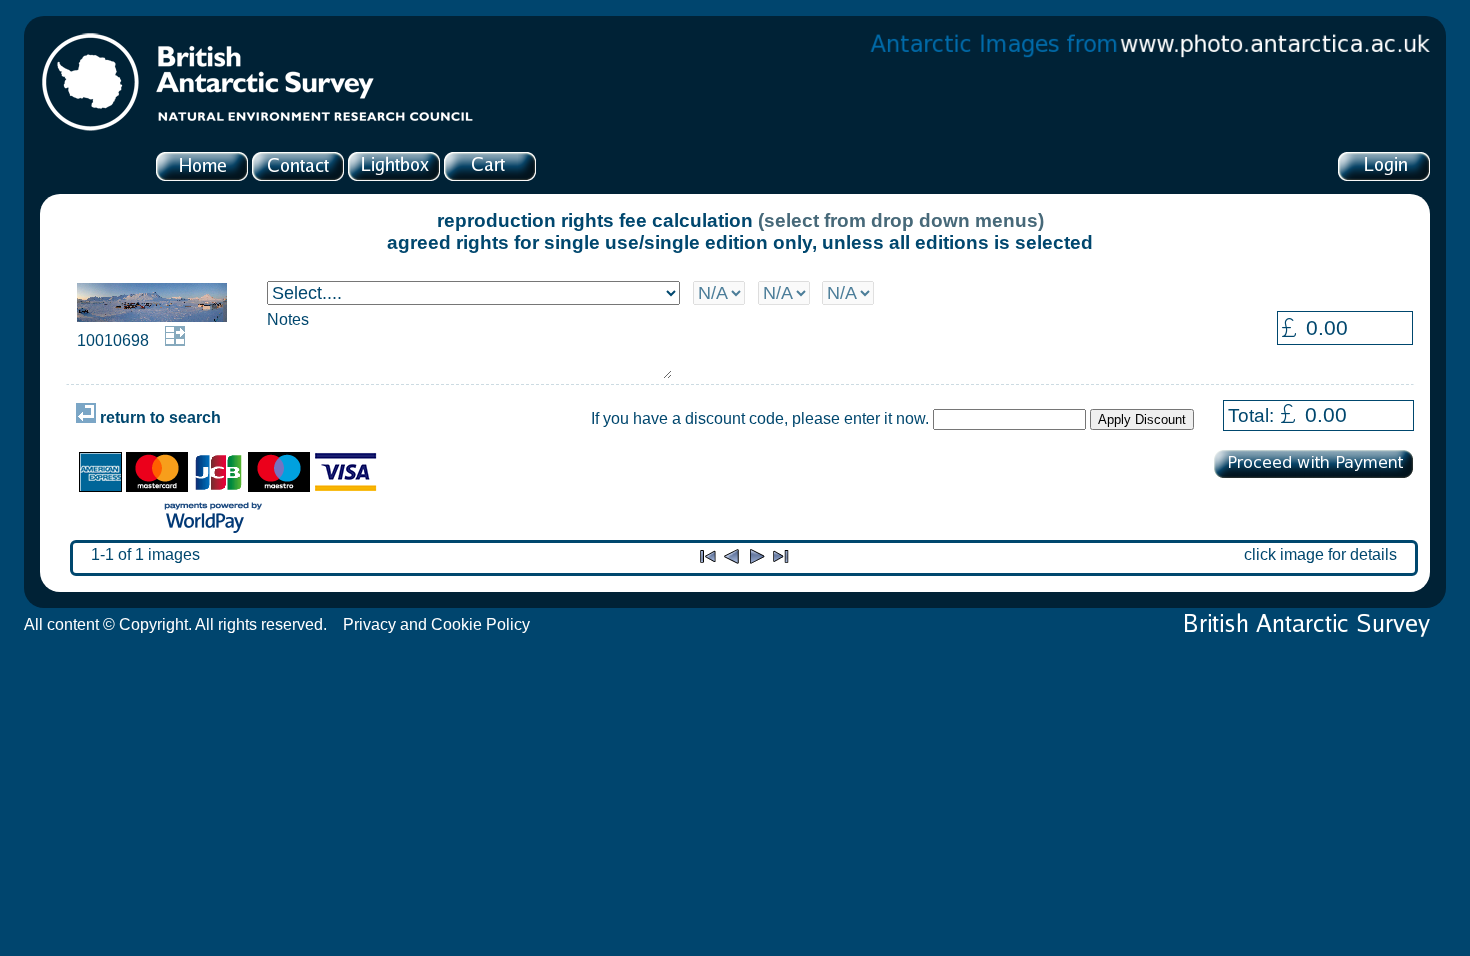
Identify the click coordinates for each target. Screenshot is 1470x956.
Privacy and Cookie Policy (436, 624)
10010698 (113, 340)
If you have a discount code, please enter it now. (760, 418)
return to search (158, 417)
